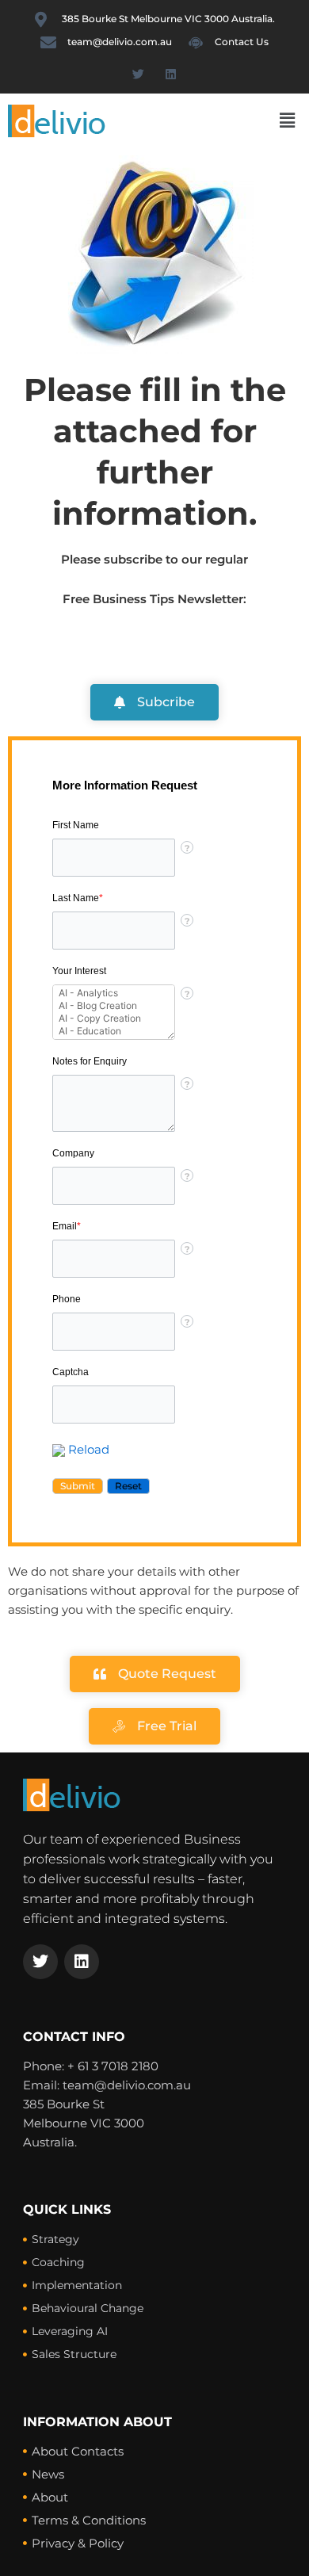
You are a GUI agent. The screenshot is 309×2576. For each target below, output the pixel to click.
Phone (67, 1299)
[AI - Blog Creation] (114, 1006)
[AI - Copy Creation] (114, 1019)
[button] (288, 120)
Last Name (78, 898)
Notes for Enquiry (90, 1061)
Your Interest (79, 971)
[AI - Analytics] (114, 993)
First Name (76, 825)
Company (73, 1153)
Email (67, 1226)
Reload (89, 1450)
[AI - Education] (114, 1031)
